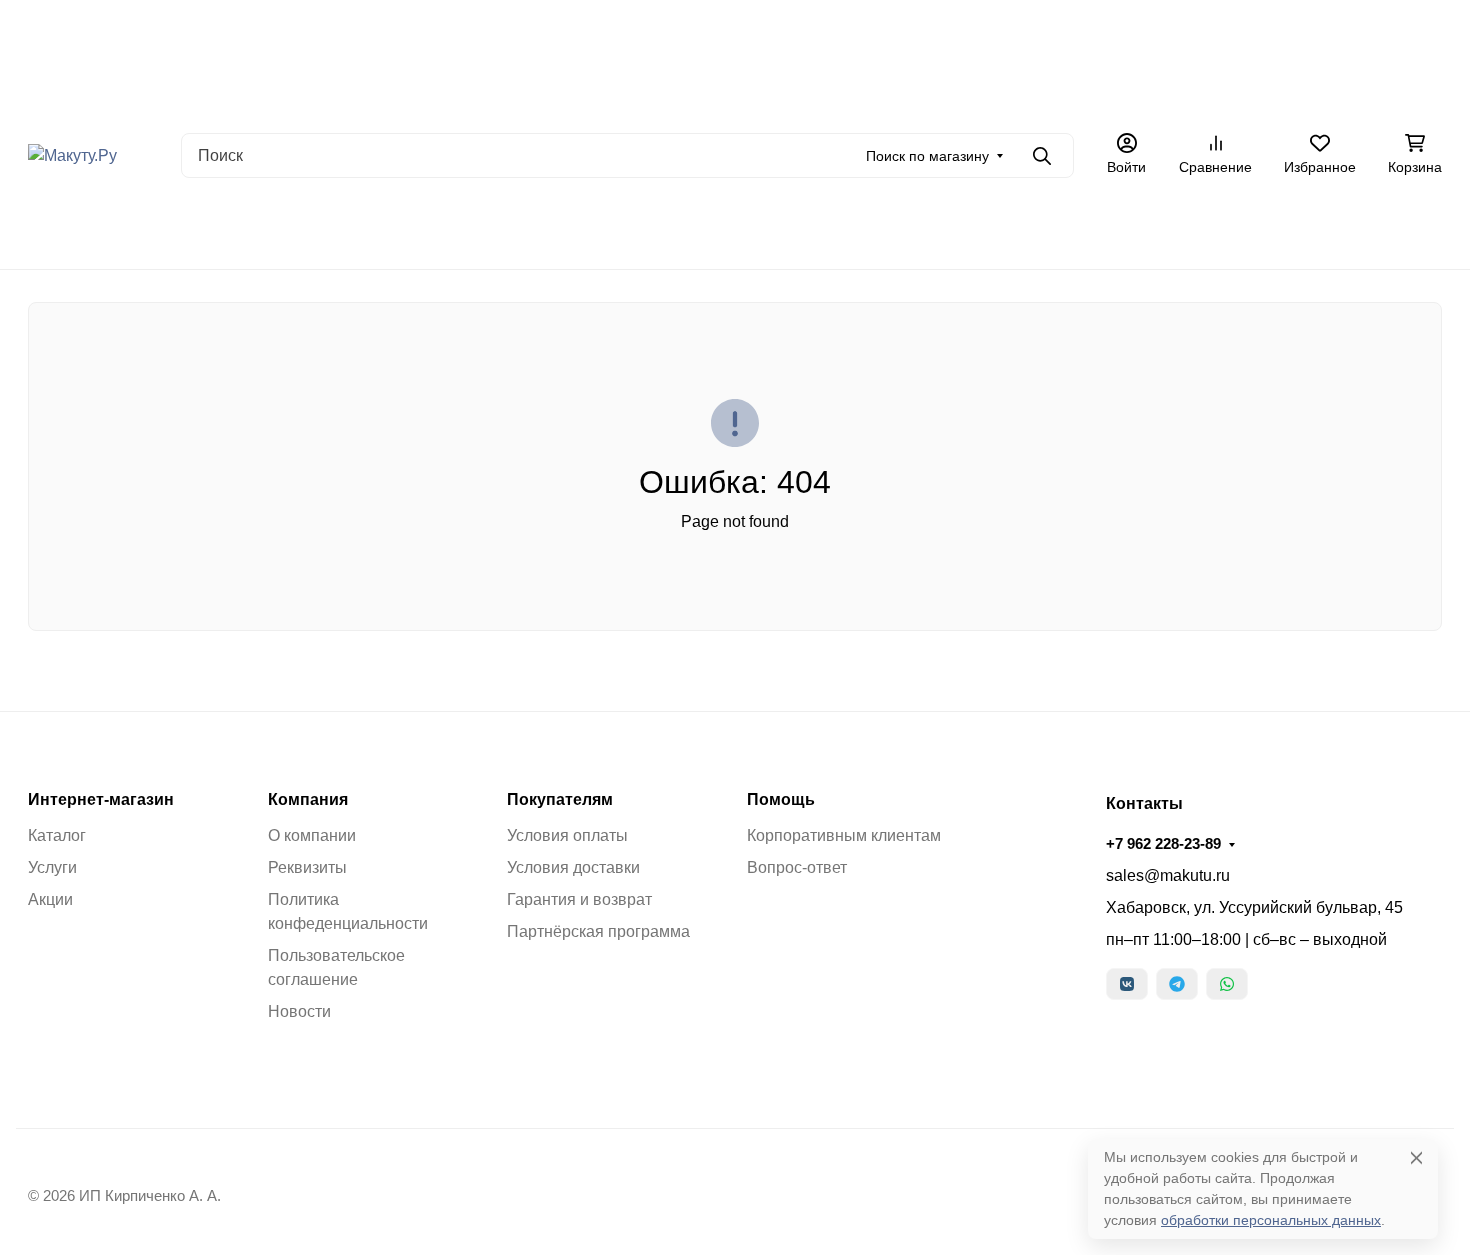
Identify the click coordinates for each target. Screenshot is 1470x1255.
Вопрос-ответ (797, 867)
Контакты (829, 95)
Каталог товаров (936, 95)
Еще (1132, 95)
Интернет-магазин (101, 800)
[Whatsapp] (1227, 984)
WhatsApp (617, 229)
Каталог (57, 835)
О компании (312, 835)
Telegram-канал (506, 229)
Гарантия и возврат (579, 899)
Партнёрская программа (598, 931)
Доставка (542, 95)
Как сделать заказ (717, 95)
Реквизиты (307, 867)
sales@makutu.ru (1168, 875)
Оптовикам (1050, 95)
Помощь (781, 800)
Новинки (327, 229)
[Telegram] (1177, 984)
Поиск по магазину (927, 156)
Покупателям (560, 800)
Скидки (405, 229)
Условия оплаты (567, 835)
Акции (615, 95)
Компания (308, 800)
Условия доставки (573, 867)
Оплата (464, 95)
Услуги (52, 867)
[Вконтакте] (1127, 984)
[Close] (1416, 1157)
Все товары (234, 229)
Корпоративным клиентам (844, 835)
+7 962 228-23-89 (1358, 94)
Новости (299, 1011)
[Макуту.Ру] (72, 154)
